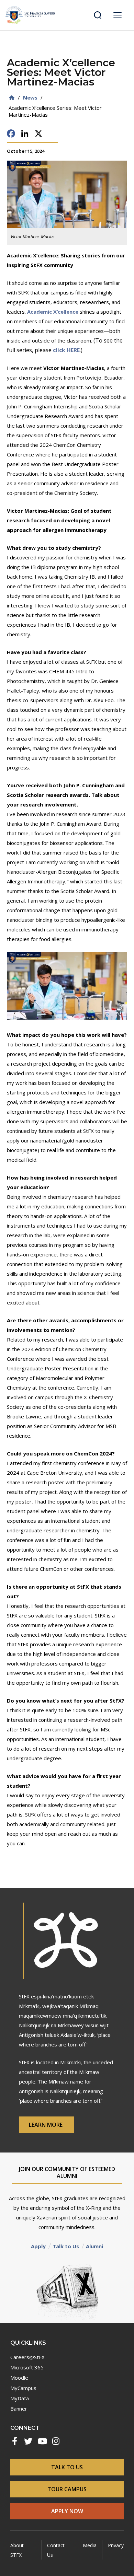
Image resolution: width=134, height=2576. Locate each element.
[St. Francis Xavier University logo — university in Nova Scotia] (30, 15)
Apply (38, 2246)
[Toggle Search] (98, 15)
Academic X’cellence (53, 312)
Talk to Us (66, 2246)
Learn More (46, 2125)
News (30, 97)
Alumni (94, 2246)
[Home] (12, 98)
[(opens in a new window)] (14, 2441)
